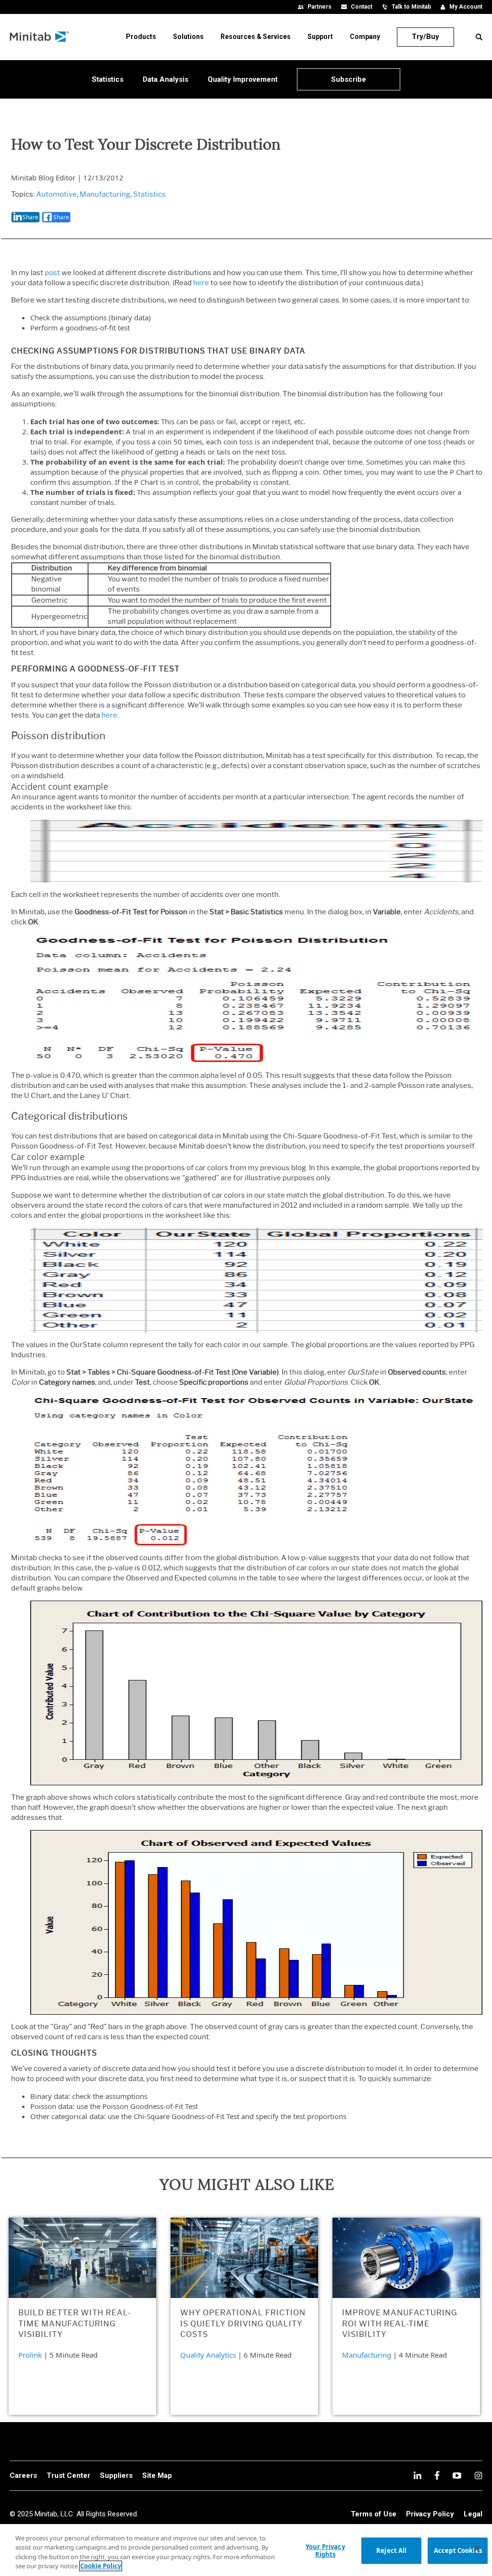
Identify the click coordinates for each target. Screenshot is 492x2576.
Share (31, 217)
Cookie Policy (101, 2566)
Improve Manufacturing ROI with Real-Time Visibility (400, 2323)
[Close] (477, 2549)
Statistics (149, 194)
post (52, 273)
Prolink (30, 2355)
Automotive (56, 194)
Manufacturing (105, 194)
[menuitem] (141, 37)
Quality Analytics (208, 2355)
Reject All (391, 2551)
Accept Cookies (458, 2551)
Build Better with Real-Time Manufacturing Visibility (75, 2323)
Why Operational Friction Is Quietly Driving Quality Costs (243, 2323)
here (201, 283)
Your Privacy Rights (325, 2551)
